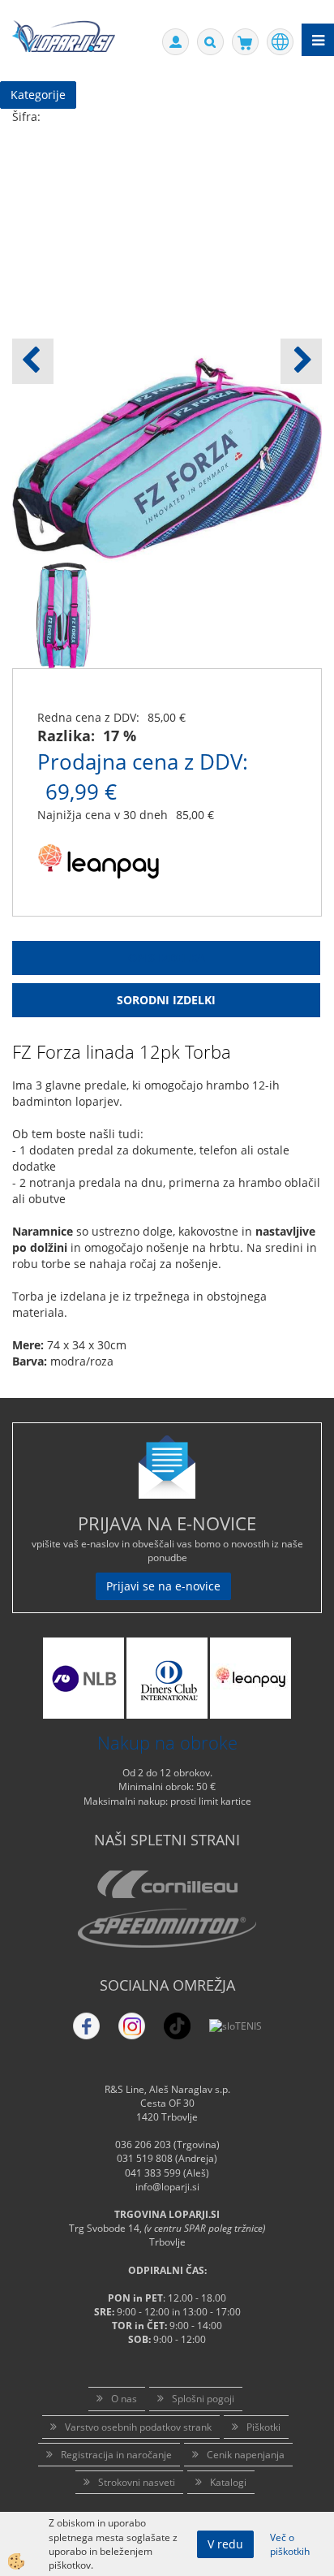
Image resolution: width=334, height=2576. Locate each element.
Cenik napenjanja (246, 2455)
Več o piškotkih (290, 2544)
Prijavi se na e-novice (163, 1586)
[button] (301, 361)
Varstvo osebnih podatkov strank (138, 2427)
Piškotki (263, 2427)
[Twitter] (132, 2026)
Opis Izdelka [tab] (167, 958)
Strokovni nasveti (137, 2482)
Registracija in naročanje (116, 2455)
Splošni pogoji (203, 2399)
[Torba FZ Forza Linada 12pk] (64, 614)
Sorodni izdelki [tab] (166, 1000)
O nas (124, 2399)
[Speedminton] (167, 1928)
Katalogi (228, 2482)
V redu (225, 2544)
